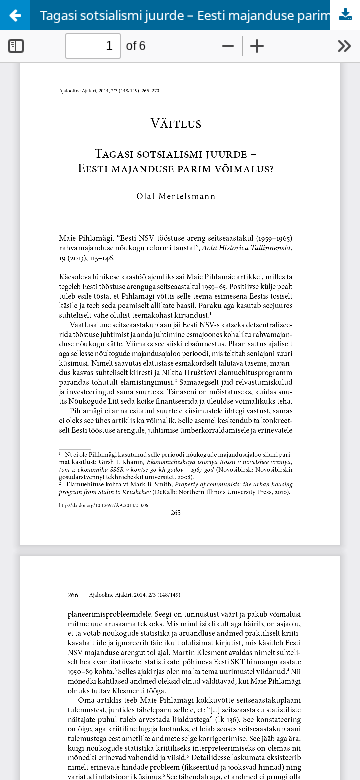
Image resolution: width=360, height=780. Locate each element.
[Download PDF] (345, 15)
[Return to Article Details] (15, 15)
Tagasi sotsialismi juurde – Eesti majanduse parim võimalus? (200, 15)
